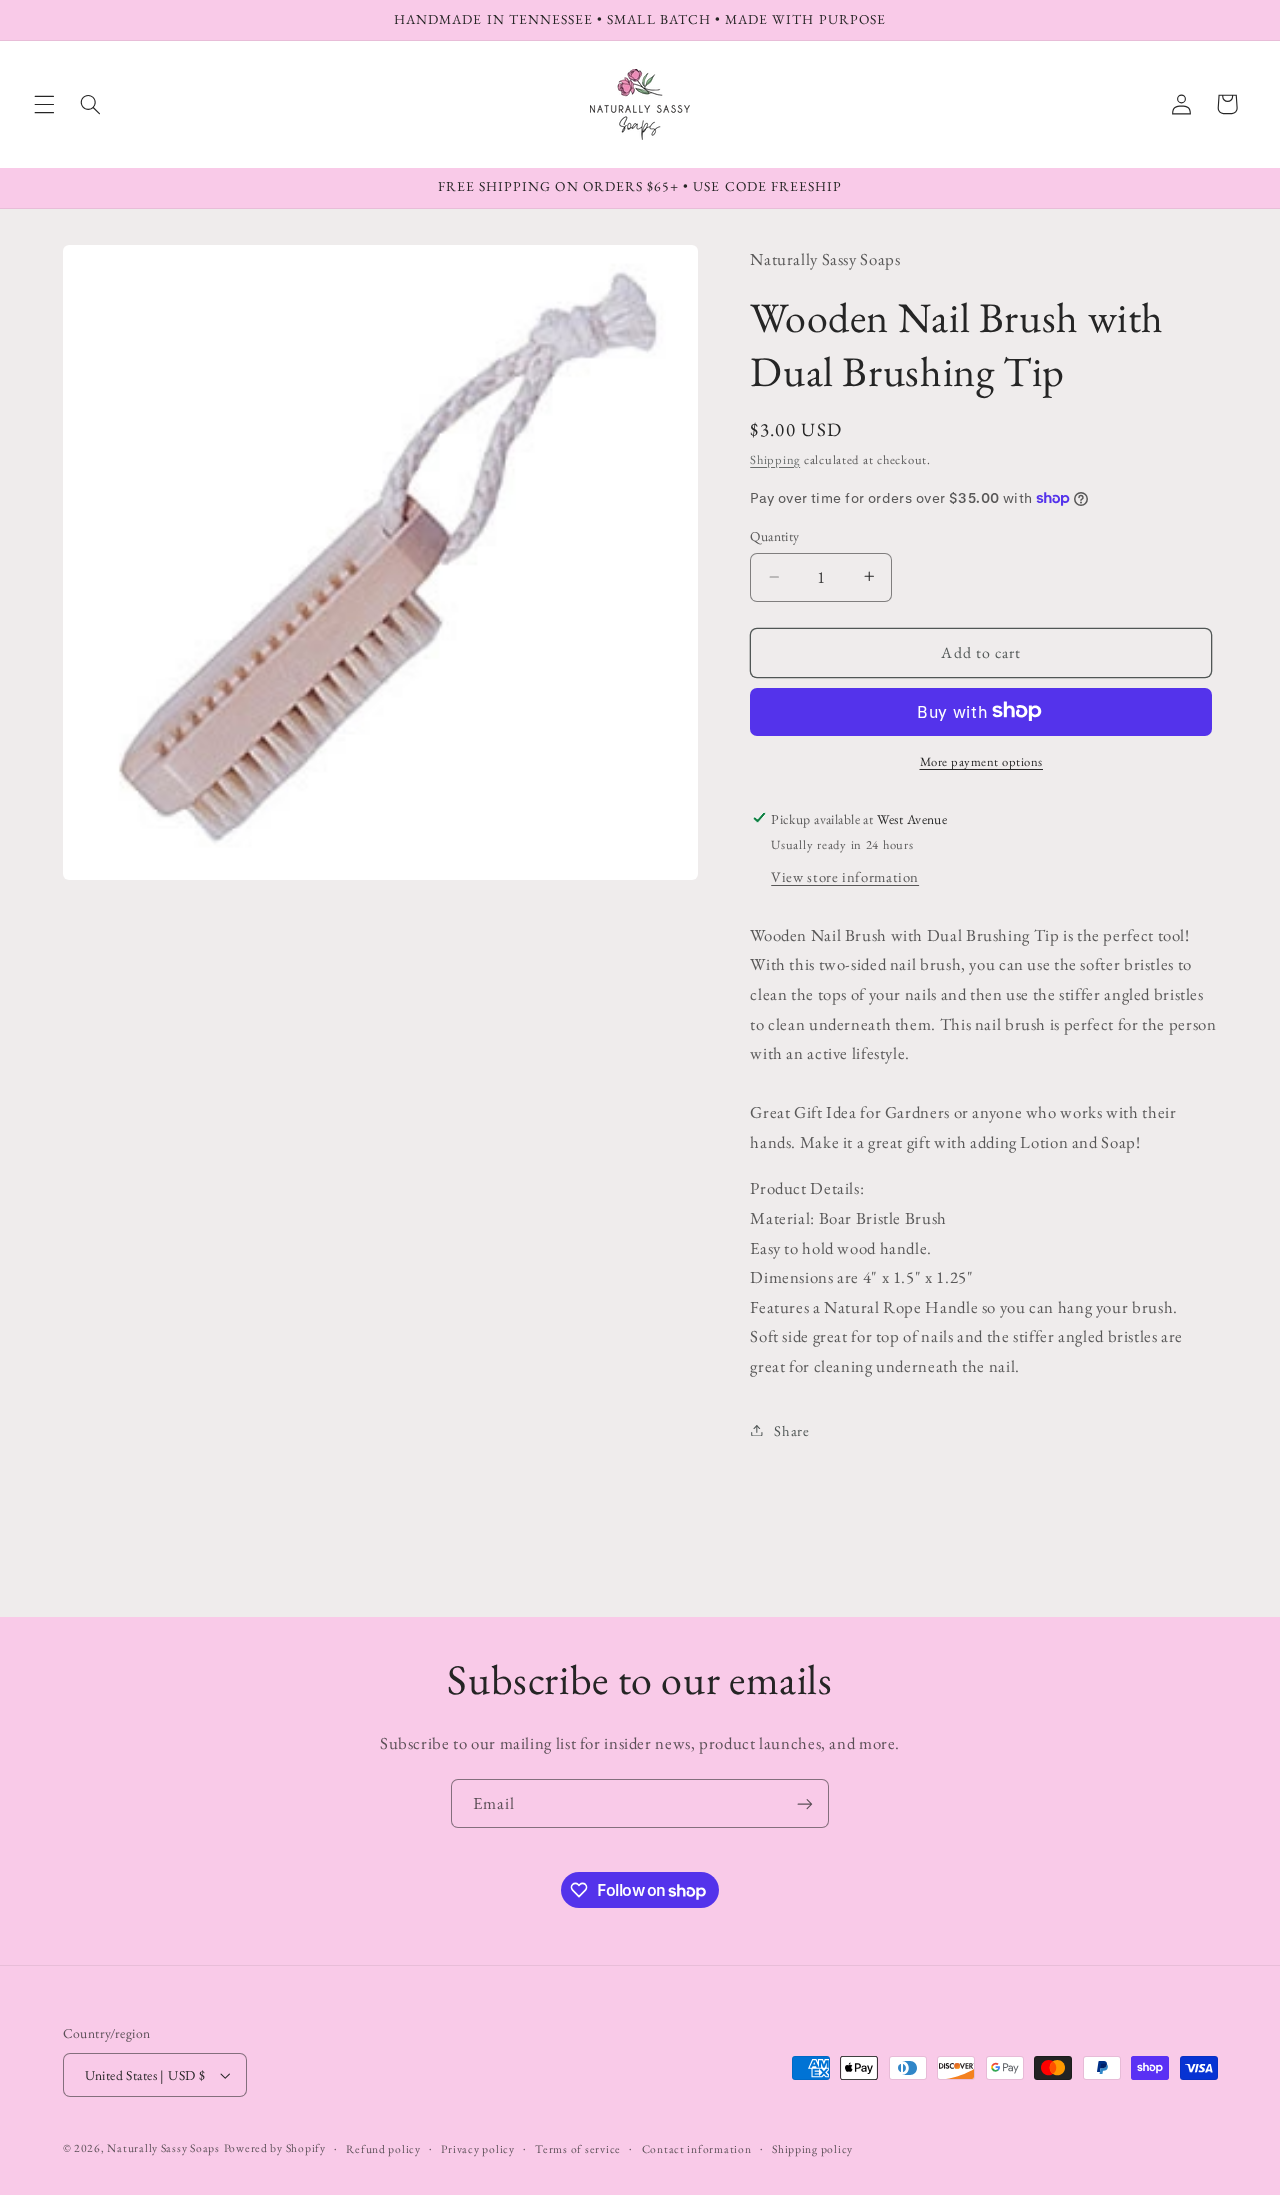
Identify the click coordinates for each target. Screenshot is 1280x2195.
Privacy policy (477, 2148)
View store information (845, 875)
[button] (44, 104)
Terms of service (578, 2148)
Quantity (774, 536)
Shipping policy (812, 2148)
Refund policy (383, 2148)
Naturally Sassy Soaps (163, 2147)
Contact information (697, 2148)
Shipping (775, 458)
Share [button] (791, 1429)
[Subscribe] (805, 1803)
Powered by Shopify (275, 2147)
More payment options (982, 760)
